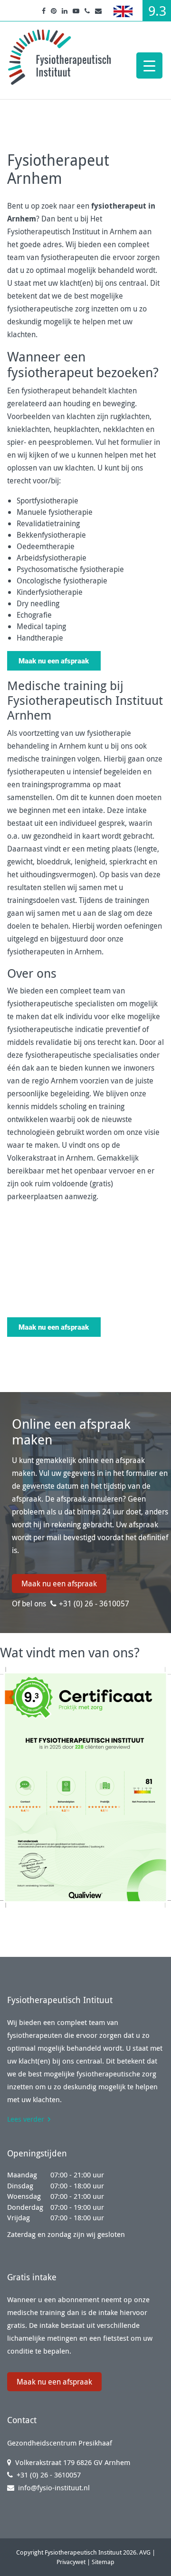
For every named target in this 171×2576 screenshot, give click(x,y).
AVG (145, 2552)
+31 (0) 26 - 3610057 (94, 1604)
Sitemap (103, 2562)
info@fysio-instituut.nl (54, 2487)
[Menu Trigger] (149, 65)
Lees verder (26, 2119)
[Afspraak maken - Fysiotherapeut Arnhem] (54, 660)
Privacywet (71, 2562)
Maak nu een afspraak (59, 1584)
